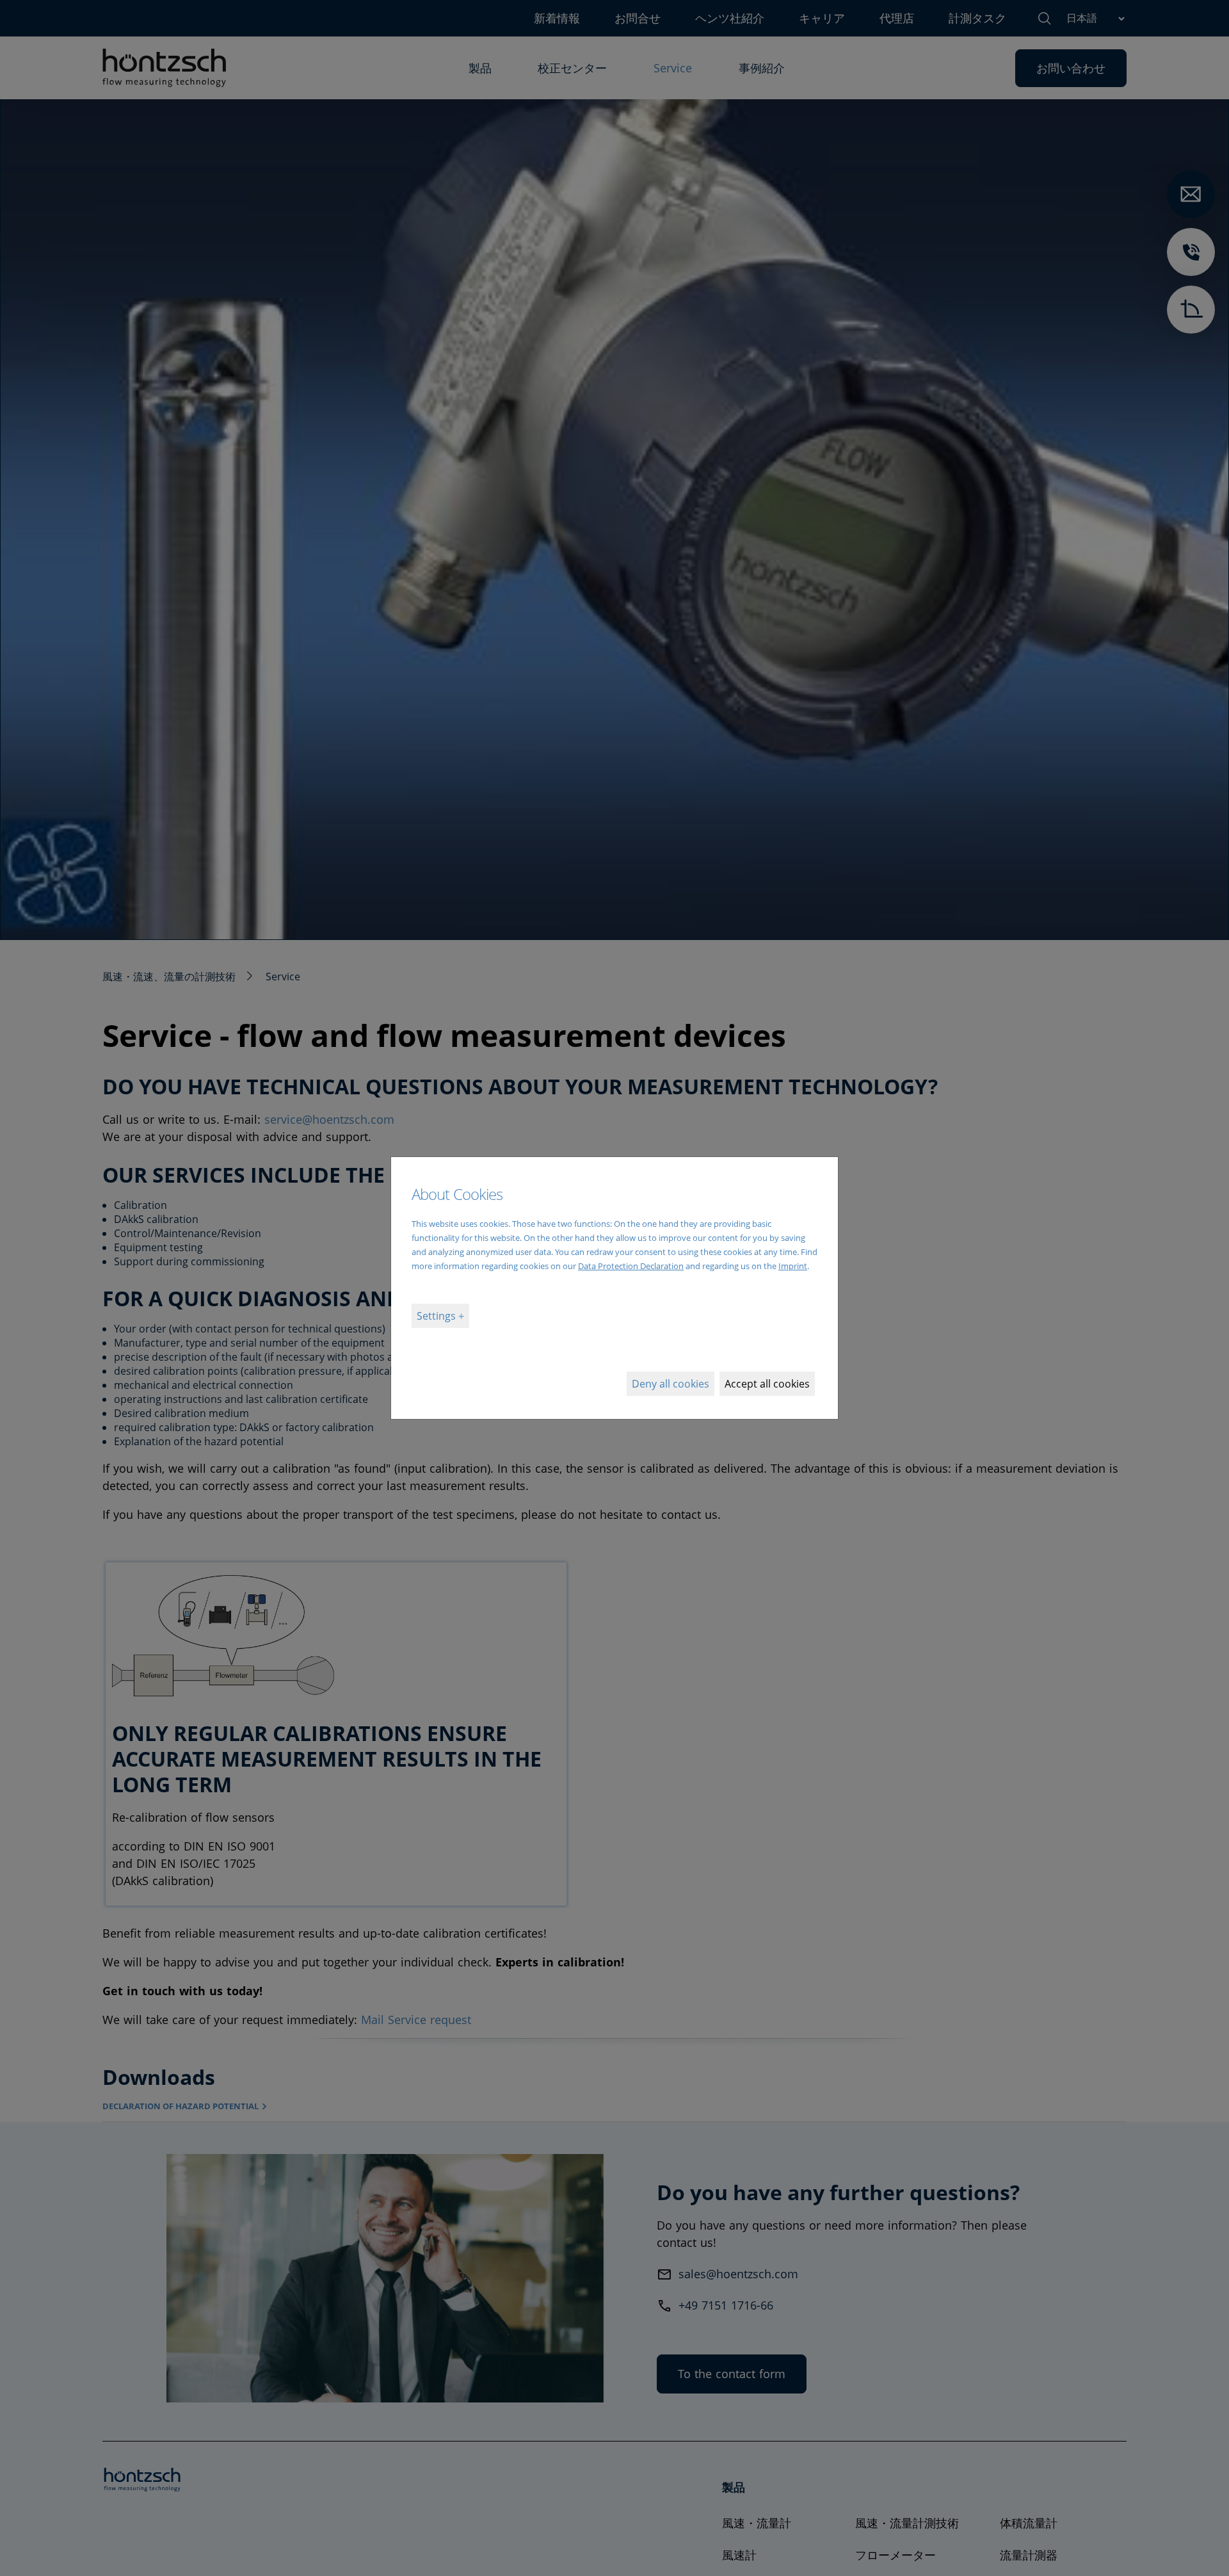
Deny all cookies (671, 1384)
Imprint (793, 1266)
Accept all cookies (767, 1384)
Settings (438, 1316)
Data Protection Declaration (631, 1266)
